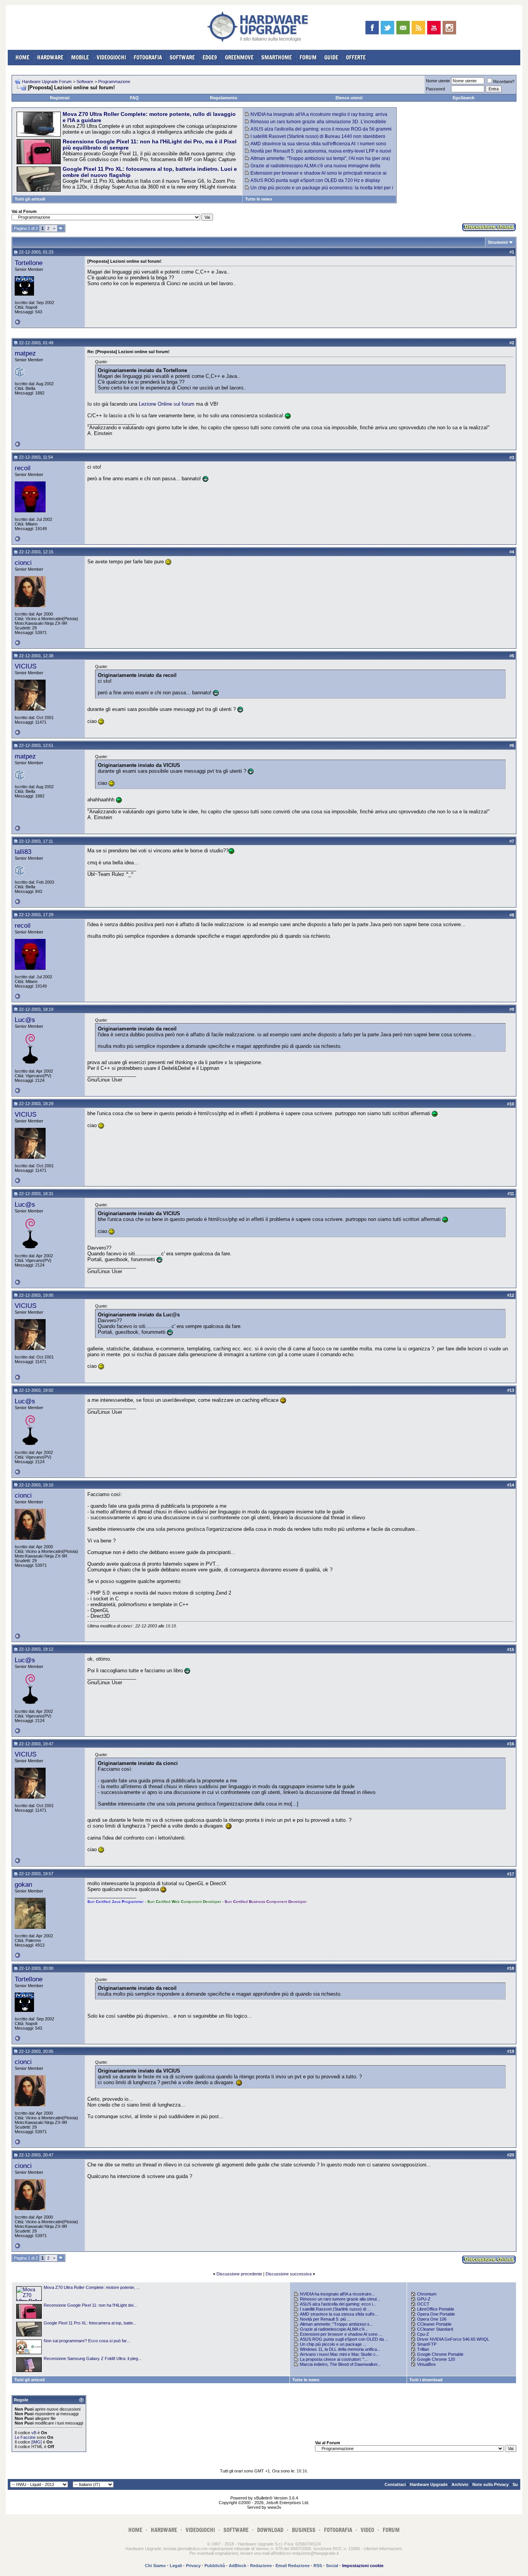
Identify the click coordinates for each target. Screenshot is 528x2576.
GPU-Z (424, 2299)
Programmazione (114, 82)
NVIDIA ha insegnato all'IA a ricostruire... (337, 2294)
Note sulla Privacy (491, 2484)
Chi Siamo (155, 2566)
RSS (318, 2566)
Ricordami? (504, 82)
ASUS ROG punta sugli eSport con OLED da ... (344, 2339)
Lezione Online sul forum (167, 404)
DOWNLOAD (270, 2530)
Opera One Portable (436, 2314)
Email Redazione (293, 2566)
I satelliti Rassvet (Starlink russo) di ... (335, 2309)
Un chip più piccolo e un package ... (333, 2344)
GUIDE (331, 57)
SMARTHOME (277, 57)
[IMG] (37, 2442)
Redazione (261, 2566)
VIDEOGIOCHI (111, 57)
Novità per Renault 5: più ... (325, 2319)
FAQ (134, 98)
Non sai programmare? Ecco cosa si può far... (87, 2341)
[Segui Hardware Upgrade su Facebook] (372, 28)
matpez (25, 353)
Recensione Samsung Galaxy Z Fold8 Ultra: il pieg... (93, 2358)
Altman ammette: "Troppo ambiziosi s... (336, 2324)
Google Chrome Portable (440, 2354)
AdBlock (238, 2566)
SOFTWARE (182, 57)
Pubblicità (215, 2566)
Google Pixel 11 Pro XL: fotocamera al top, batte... (90, 2323)
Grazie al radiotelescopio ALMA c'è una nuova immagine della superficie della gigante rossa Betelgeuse (313, 168)
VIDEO (367, 2530)
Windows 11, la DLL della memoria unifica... (340, 2349)
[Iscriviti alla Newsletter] (403, 28)
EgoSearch (464, 98)
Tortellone (29, 263)
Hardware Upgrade (429, 2484)
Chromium (427, 2294)
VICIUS (26, 666)
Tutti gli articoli (30, 199)
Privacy (193, 2566)
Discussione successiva (289, 2274)
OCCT (423, 2304)
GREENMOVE (239, 57)
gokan (23, 1884)
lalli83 (23, 852)
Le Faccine (25, 2437)
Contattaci (395, 2484)
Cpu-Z (423, 2334)
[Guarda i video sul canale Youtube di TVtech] (434, 28)
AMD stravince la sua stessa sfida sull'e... (339, 2314)
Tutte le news (259, 199)
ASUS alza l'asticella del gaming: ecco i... (338, 2304)
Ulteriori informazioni (383, 2549)
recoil (23, 468)
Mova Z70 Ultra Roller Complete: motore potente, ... (92, 2287)
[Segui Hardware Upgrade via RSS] (418, 28)
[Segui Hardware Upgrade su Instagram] (449, 28)
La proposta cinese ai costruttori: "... (334, 2359)
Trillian (423, 2349)
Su (515, 2484)
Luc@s (25, 1020)
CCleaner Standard (435, 2329)
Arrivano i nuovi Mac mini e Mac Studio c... (340, 2354)
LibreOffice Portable (436, 2309)
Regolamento (224, 98)
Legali (176, 2566)
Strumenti (498, 242)
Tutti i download (426, 2380)
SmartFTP (427, 2344)
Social (332, 2566)
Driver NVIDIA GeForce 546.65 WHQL (453, 2339)
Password (435, 89)
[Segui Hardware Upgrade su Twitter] (387, 28)
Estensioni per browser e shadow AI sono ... (341, 2334)
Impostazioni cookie (363, 2566)
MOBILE (80, 57)
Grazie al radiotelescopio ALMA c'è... (334, 2329)
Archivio (460, 2484)
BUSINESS (304, 2530)
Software (85, 82)
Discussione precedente (239, 2274)
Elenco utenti (349, 98)
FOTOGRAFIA (148, 57)
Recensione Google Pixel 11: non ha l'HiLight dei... (90, 2305)
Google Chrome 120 (436, 2359)
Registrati (60, 98)
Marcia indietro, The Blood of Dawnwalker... (340, 2364)
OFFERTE (356, 57)
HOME (22, 57)
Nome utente (438, 81)
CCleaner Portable (434, 2324)
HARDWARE (50, 57)
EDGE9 (210, 57)
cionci (23, 563)
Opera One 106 (432, 2319)
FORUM (308, 57)
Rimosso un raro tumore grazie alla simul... (340, 2299)
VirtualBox (427, 2364)
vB (34, 2433)
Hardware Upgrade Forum (47, 82)
